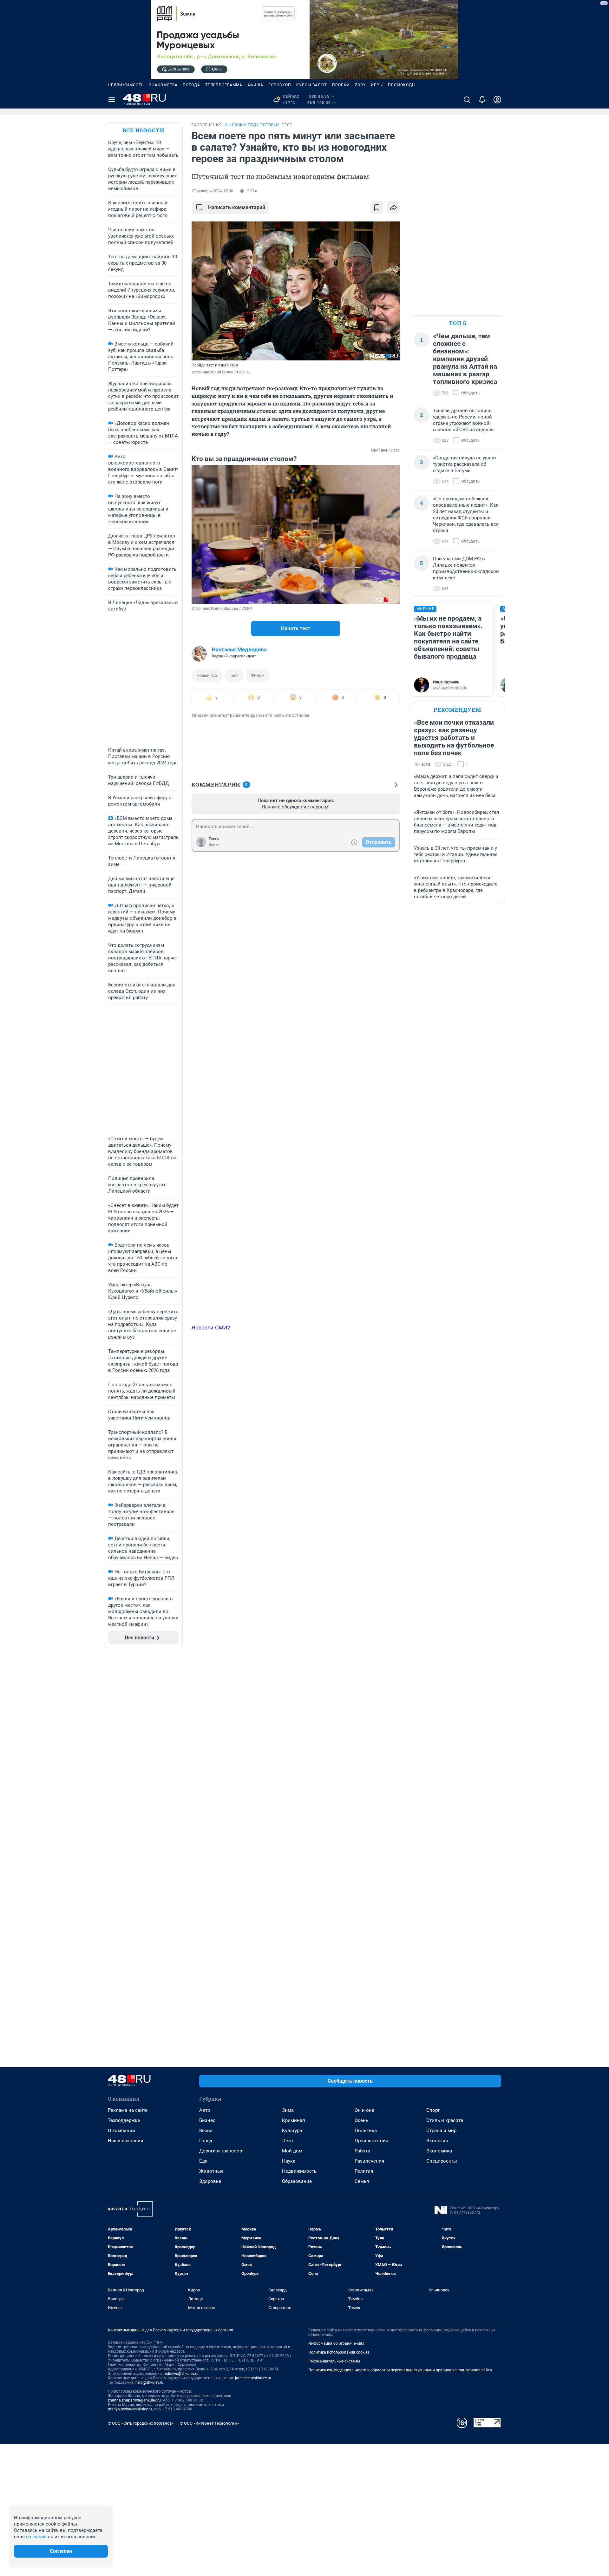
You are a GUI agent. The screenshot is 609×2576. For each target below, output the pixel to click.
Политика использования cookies (339, 2352)
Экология (437, 2141)
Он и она (364, 2110)
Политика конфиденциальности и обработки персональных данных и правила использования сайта (400, 2370)
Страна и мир (441, 2131)
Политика (366, 2131)
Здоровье (210, 2181)
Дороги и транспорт (222, 2151)
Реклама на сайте (128, 2110)
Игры (377, 85)
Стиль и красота (445, 2120)
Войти (214, 845)
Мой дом (292, 2151)
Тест (234, 675)
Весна (206, 2131)
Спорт (433, 2110)
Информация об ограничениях (336, 2343)
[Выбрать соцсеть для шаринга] (393, 208)
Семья (362, 2181)
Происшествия (371, 2141)
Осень (361, 2120)
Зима (288, 2110)
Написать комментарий (237, 207)
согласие (36, 2537)
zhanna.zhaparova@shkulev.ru (134, 2400)
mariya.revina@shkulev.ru (130, 2409)
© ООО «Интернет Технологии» (209, 2423)
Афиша (255, 85)
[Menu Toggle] (112, 100)
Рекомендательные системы (334, 2361)
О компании (121, 2131)
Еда (203, 2161)
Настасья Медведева (239, 649)
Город (206, 2141)
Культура (292, 2131)
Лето (288, 2141)
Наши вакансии (126, 2141)
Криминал (294, 2120)
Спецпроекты (442, 2161)
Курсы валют (312, 85)
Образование (297, 2181)
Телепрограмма (224, 85)
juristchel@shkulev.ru (253, 2378)
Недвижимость (126, 85)
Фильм (258, 675)
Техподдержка (124, 2120)
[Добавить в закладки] (377, 208)
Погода (191, 85)
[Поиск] (467, 100)
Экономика (439, 2151)
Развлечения (369, 2161)
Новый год (207, 675)
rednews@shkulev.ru (181, 2374)
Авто (205, 2110)
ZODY (360, 85)
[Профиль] (497, 100)
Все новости (143, 130)
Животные (211, 2171)
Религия (364, 2171)
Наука (289, 2161)
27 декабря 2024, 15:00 (212, 191)
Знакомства (163, 85)
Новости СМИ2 (211, 1328)
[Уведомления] (482, 100)
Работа (362, 2151)
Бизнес (207, 2120)
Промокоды (402, 85)
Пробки (341, 85)
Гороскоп (280, 85)
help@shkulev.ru (149, 2382)
